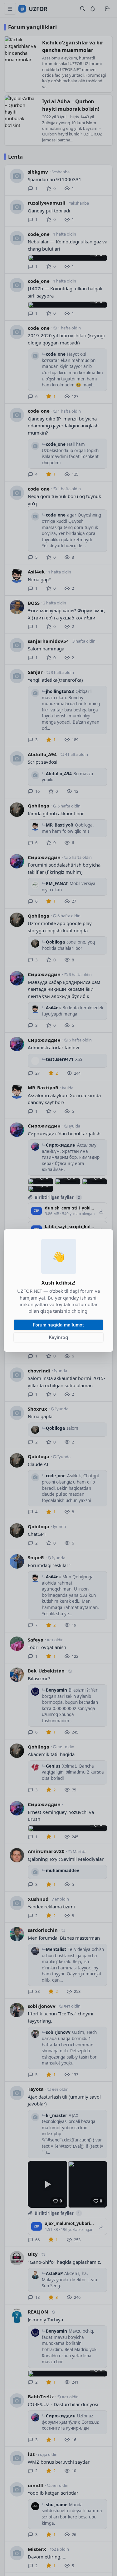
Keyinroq (58, 1337)
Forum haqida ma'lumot (58, 1325)
